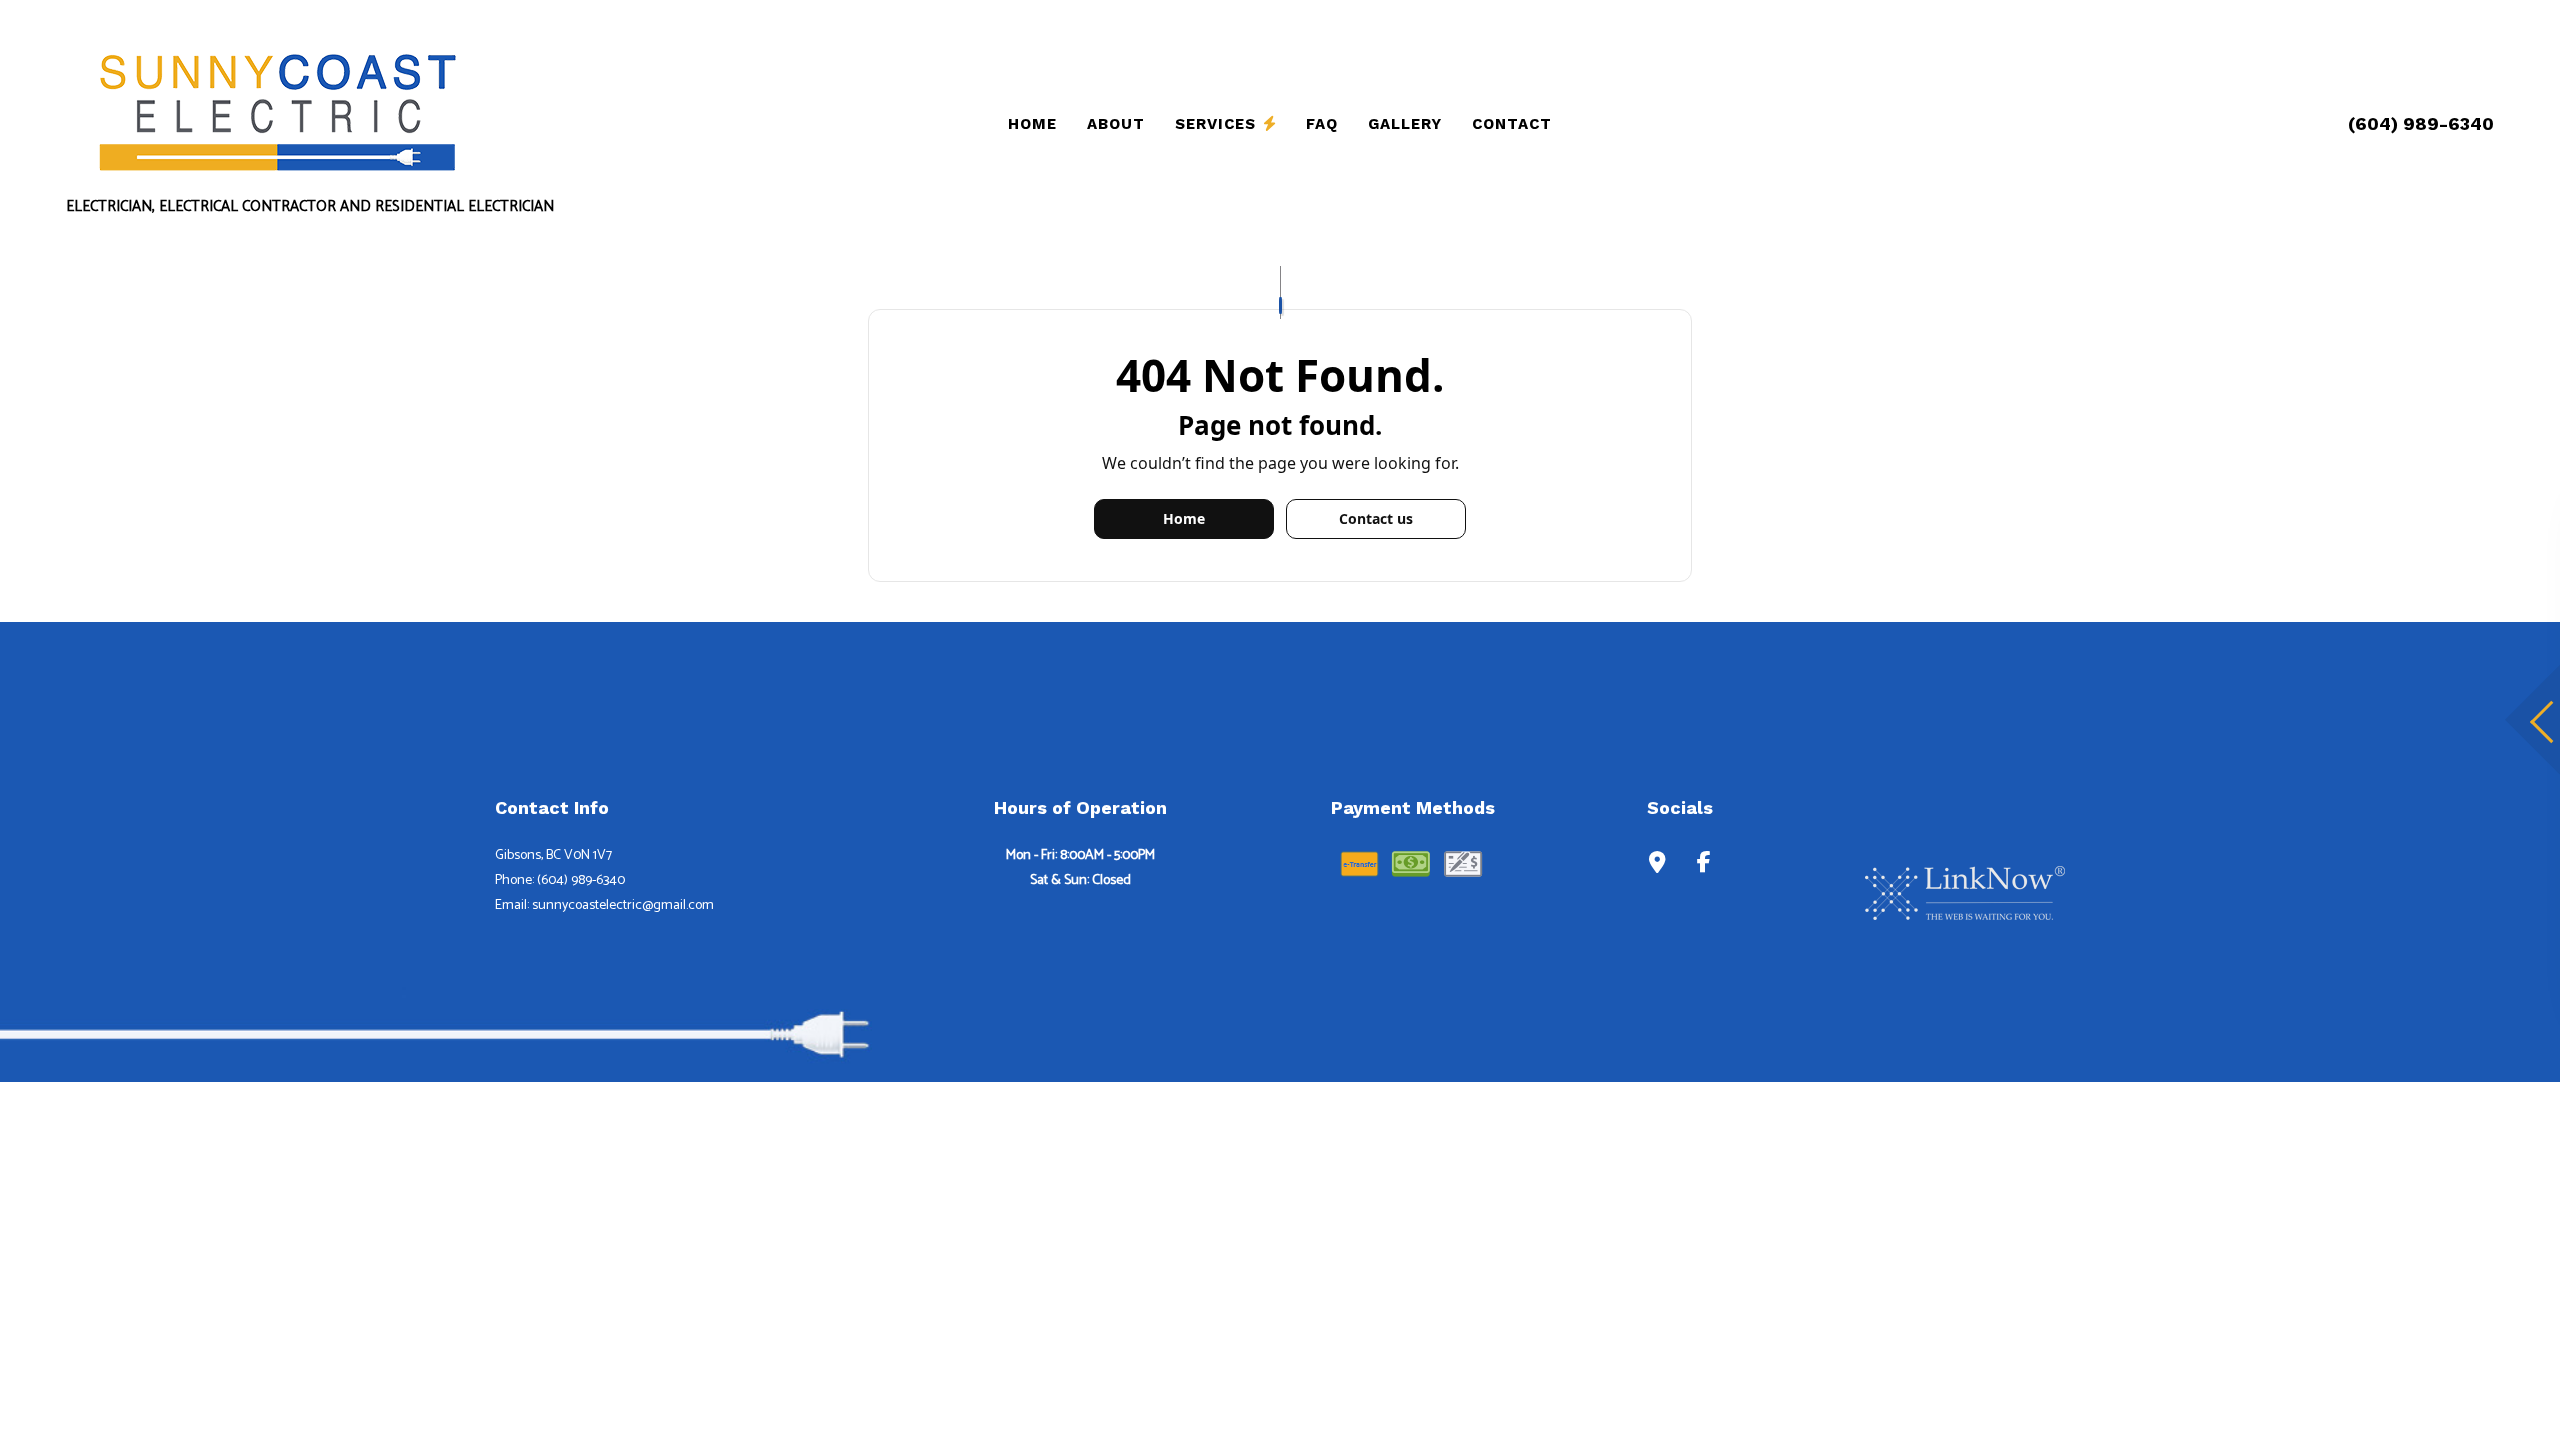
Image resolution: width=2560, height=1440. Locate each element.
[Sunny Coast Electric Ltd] (276, 109)
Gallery (1405, 124)
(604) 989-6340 (2421, 123)
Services (1215, 124)
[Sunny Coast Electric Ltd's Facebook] (1704, 864)
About (1116, 124)
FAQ (1322, 124)
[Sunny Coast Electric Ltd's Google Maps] (1657, 864)
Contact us (1376, 518)
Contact (1512, 124)
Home (1032, 124)
